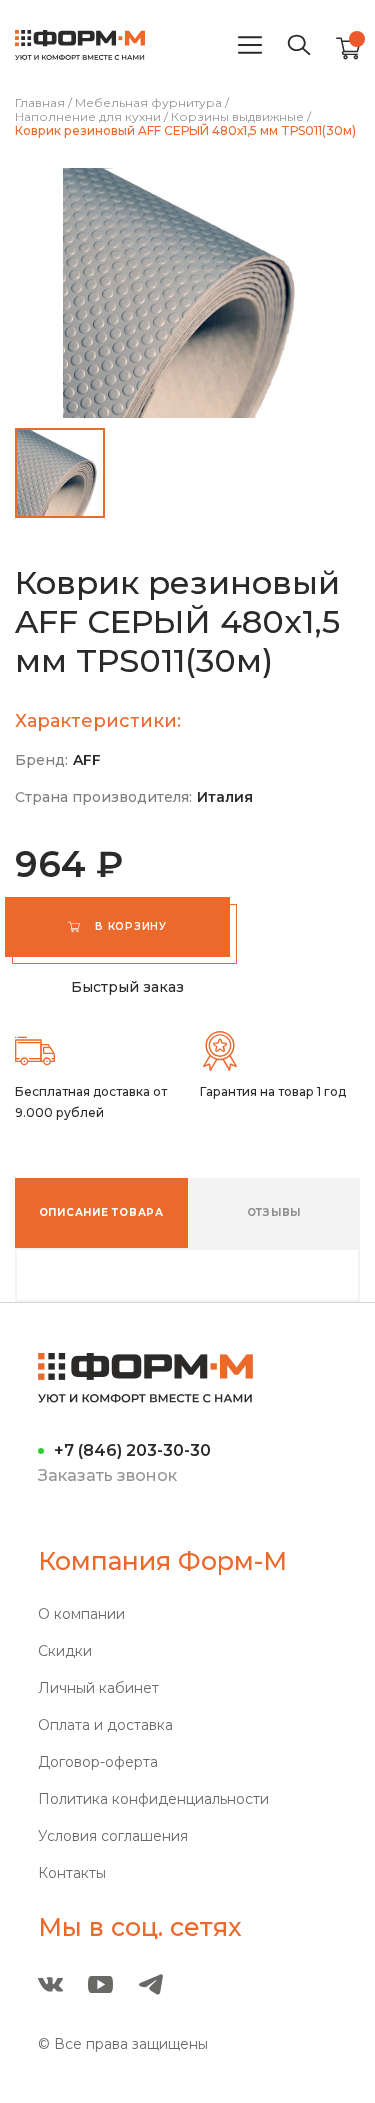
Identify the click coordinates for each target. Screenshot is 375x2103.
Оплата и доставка (105, 1725)
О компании (81, 1614)
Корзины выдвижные (237, 117)
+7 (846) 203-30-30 (132, 1450)
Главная (40, 103)
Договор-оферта (98, 1762)
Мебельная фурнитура (148, 103)
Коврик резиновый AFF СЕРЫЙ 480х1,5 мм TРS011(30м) (185, 131)
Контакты (72, 1873)
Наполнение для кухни (88, 117)
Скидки (65, 1651)
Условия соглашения (113, 1836)
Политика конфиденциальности (153, 1799)
